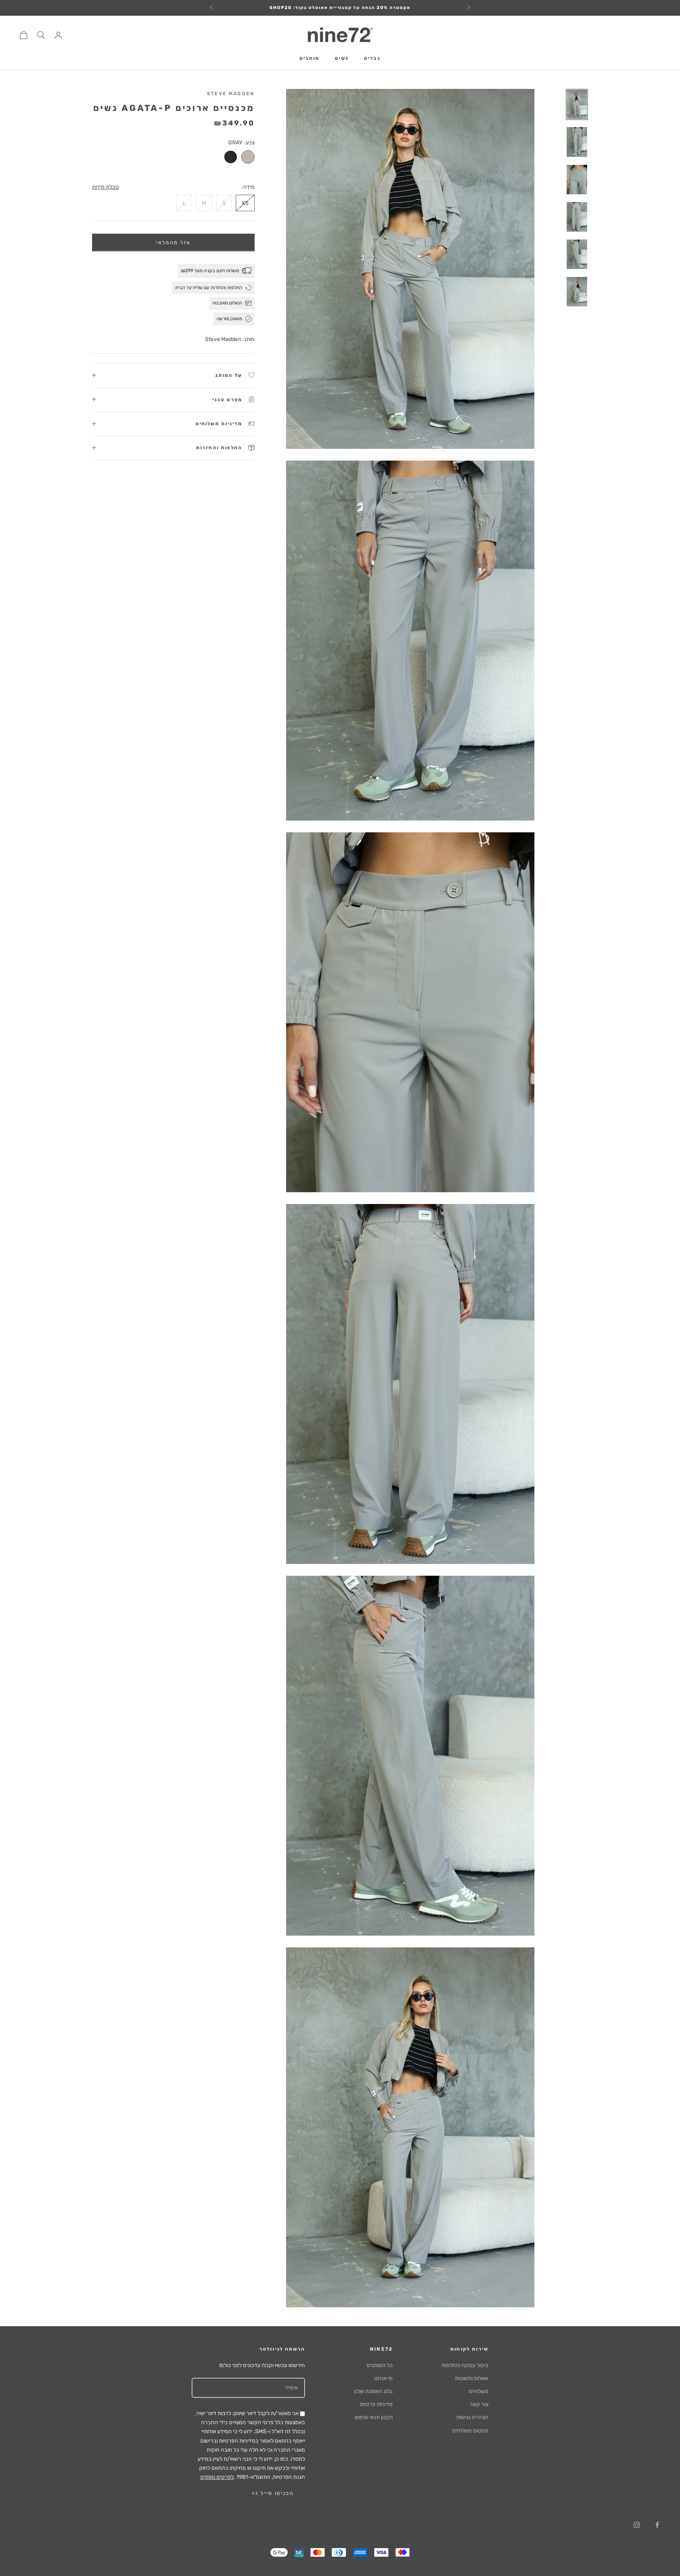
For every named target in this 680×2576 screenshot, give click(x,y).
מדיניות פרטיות (376, 2404)
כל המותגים (380, 2365)
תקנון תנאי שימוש (374, 2417)
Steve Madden (231, 94)
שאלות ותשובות (472, 2378)
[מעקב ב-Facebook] (657, 2525)
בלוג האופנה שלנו (373, 2391)
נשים (342, 59)
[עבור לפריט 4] (577, 217)
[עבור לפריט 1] (577, 104)
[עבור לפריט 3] (577, 180)
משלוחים (479, 2391)
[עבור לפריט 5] (577, 254)
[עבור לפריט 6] (577, 292)
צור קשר (479, 2404)
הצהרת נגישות (472, 2417)
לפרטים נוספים (217, 2477)
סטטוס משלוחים (470, 2431)
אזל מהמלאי (173, 242)
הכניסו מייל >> (273, 2493)
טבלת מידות (105, 187)
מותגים (309, 59)
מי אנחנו (383, 2378)
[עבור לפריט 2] (577, 142)
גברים (372, 59)
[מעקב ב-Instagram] (637, 2525)
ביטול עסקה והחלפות (465, 2365)
